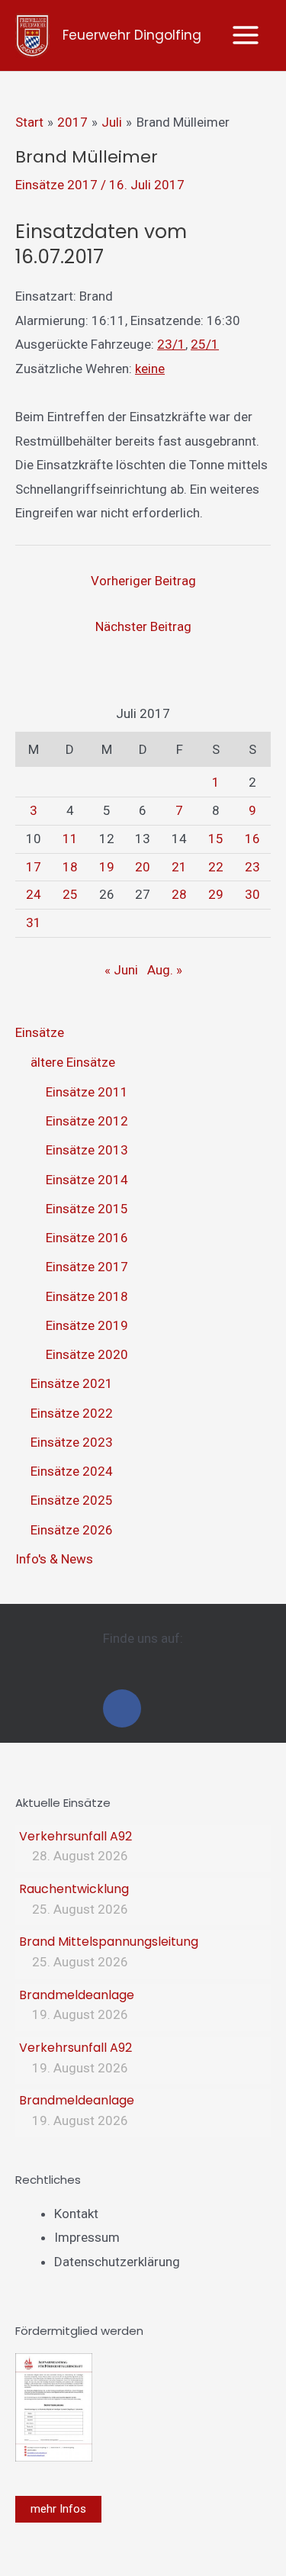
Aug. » (165, 970)
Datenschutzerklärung (117, 2262)
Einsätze (40, 1032)
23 (252, 867)
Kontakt (76, 2214)
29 (216, 894)
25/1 (205, 344)
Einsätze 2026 (72, 1530)
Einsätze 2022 (72, 1413)
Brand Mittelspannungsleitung (109, 1942)
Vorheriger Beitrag (143, 581)
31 (34, 923)
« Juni (121, 970)
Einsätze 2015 (87, 1209)
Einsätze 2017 (56, 185)
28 (179, 894)
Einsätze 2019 (87, 1325)
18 (70, 867)
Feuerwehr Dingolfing (132, 35)
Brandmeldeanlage (77, 1995)
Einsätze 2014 (87, 1180)
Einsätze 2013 (87, 1150)
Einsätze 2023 (72, 1442)
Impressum (87, 2237)
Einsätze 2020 (87, 1354)
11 (70, 839)
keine (150, 369)
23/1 (171, 344)
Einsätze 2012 (87, 1121)
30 (252, 894)
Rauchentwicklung (74, 1889)
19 (107, 867)
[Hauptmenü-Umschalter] (246, 36)
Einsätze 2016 (87, 1238)
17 (34, 867)
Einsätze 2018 (87, 1296)
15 (216, 839)
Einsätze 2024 (72, 1471)
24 (34, 894)
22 (216, 867)
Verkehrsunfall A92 (76, 1836)
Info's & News (54, 1559)
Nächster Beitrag (143, 626)
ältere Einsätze (73, 1062)
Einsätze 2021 (72, 1383)
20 (143, 867)
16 (252, 839)
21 (179, 867)
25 (70, 894)
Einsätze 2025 (72, 1500)
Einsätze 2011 (87, 1092)
